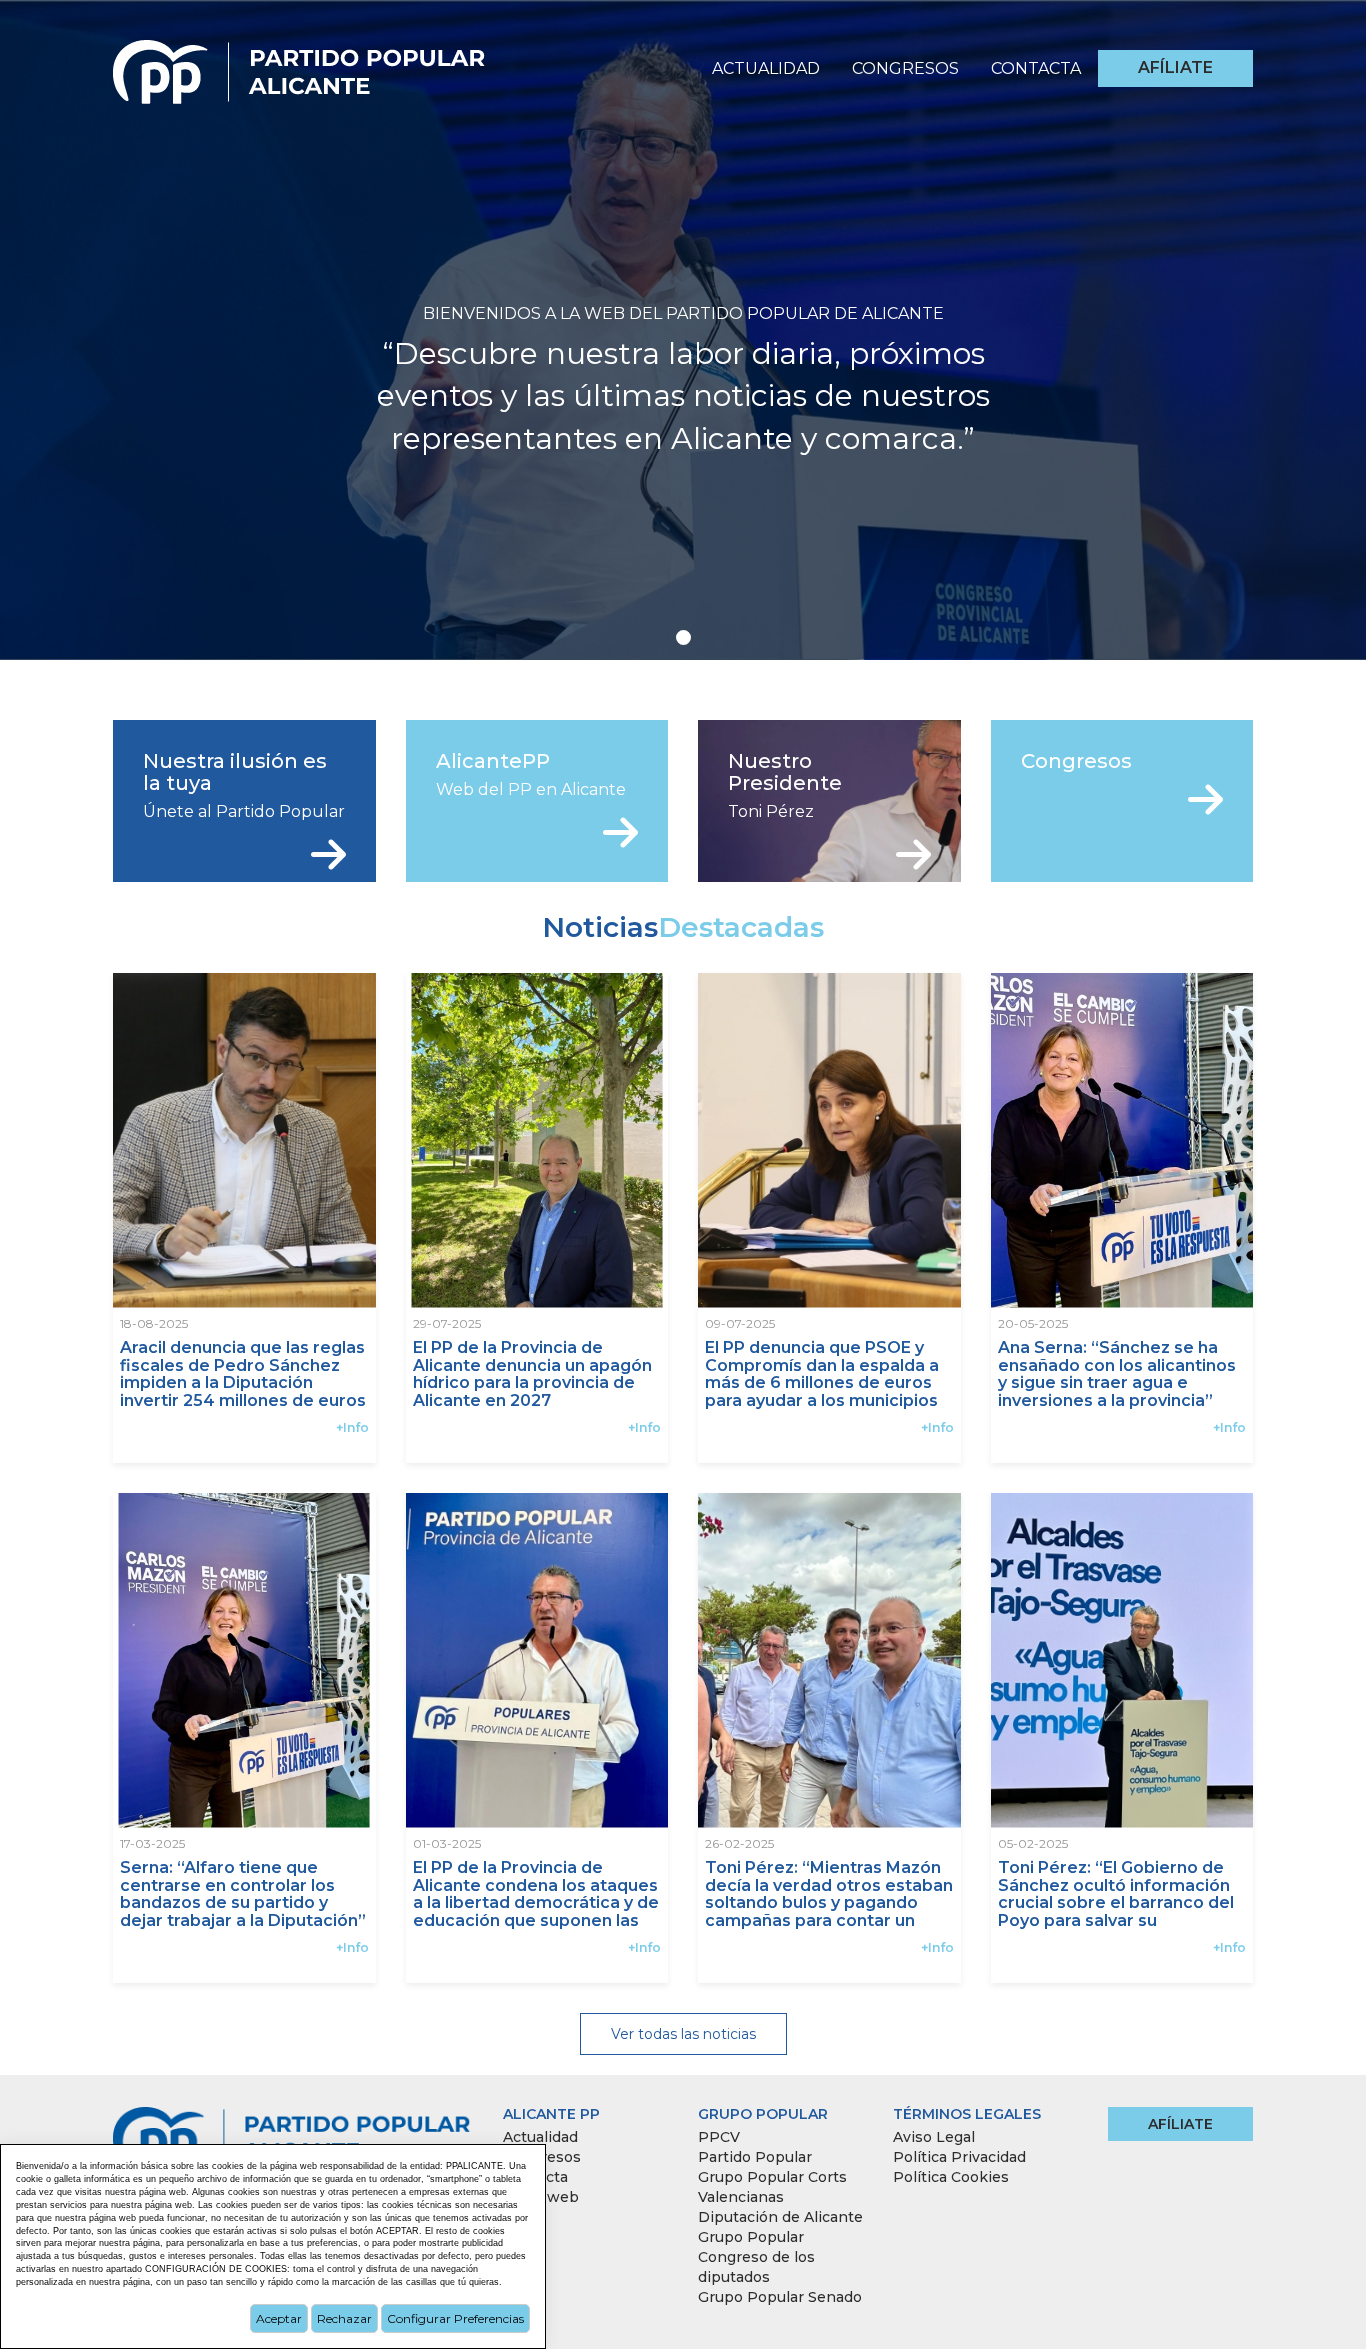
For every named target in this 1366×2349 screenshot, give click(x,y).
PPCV (719, 2137)
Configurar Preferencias (455, 2318)
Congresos (905, 68)
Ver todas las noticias (683, 2034)
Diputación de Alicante (780, 2217)
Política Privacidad (959, 2157)
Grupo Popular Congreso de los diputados (756, 2257)
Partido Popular (755, 2157)
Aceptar (279, 2318)
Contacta (1036, 68)
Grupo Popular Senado (780, 2297)
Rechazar (344, 2318)
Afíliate (1175, 67)
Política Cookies (951, 2177)
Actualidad (766, 68)
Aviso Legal (934, 2137)
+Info (352, 1427)
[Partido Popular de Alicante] (300, 66)
